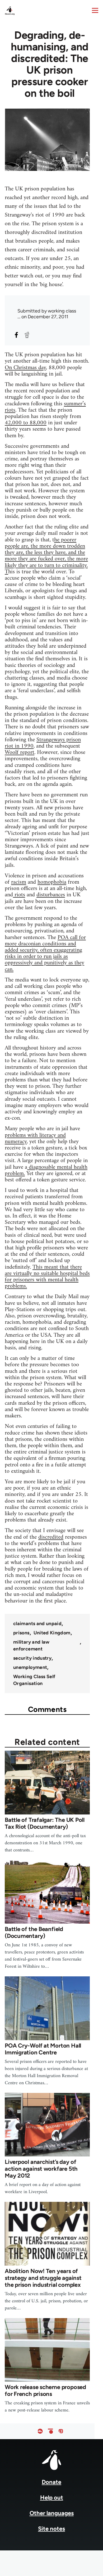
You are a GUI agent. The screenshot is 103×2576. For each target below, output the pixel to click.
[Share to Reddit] (27, 335)
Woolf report (20, 752)
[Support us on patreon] (50, 2431)
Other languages (52, 2513)
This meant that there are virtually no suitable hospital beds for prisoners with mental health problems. (47, 1277)
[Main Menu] (95, 10)
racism (19, 882)
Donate (51, 2482)
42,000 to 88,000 (26, 423)
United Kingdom (52, 1633)
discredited (51, 1537)
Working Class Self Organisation (34, 1680)
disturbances (51, 895)
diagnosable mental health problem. (46, 1170)
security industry (32, 1658)
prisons (21, 1633)
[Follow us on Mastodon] (61, 2431)
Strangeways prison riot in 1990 (43, 743)
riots (19, 895)
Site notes (51, 2529)
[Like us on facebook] (40, 2431)
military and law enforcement (31, 1645)
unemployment (30, 1667)
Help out (52, 2498)
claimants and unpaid (37, 1624)
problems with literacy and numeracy (35, 1138)
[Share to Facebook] (16, 335)
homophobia (52, 882)
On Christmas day (25, 368)
